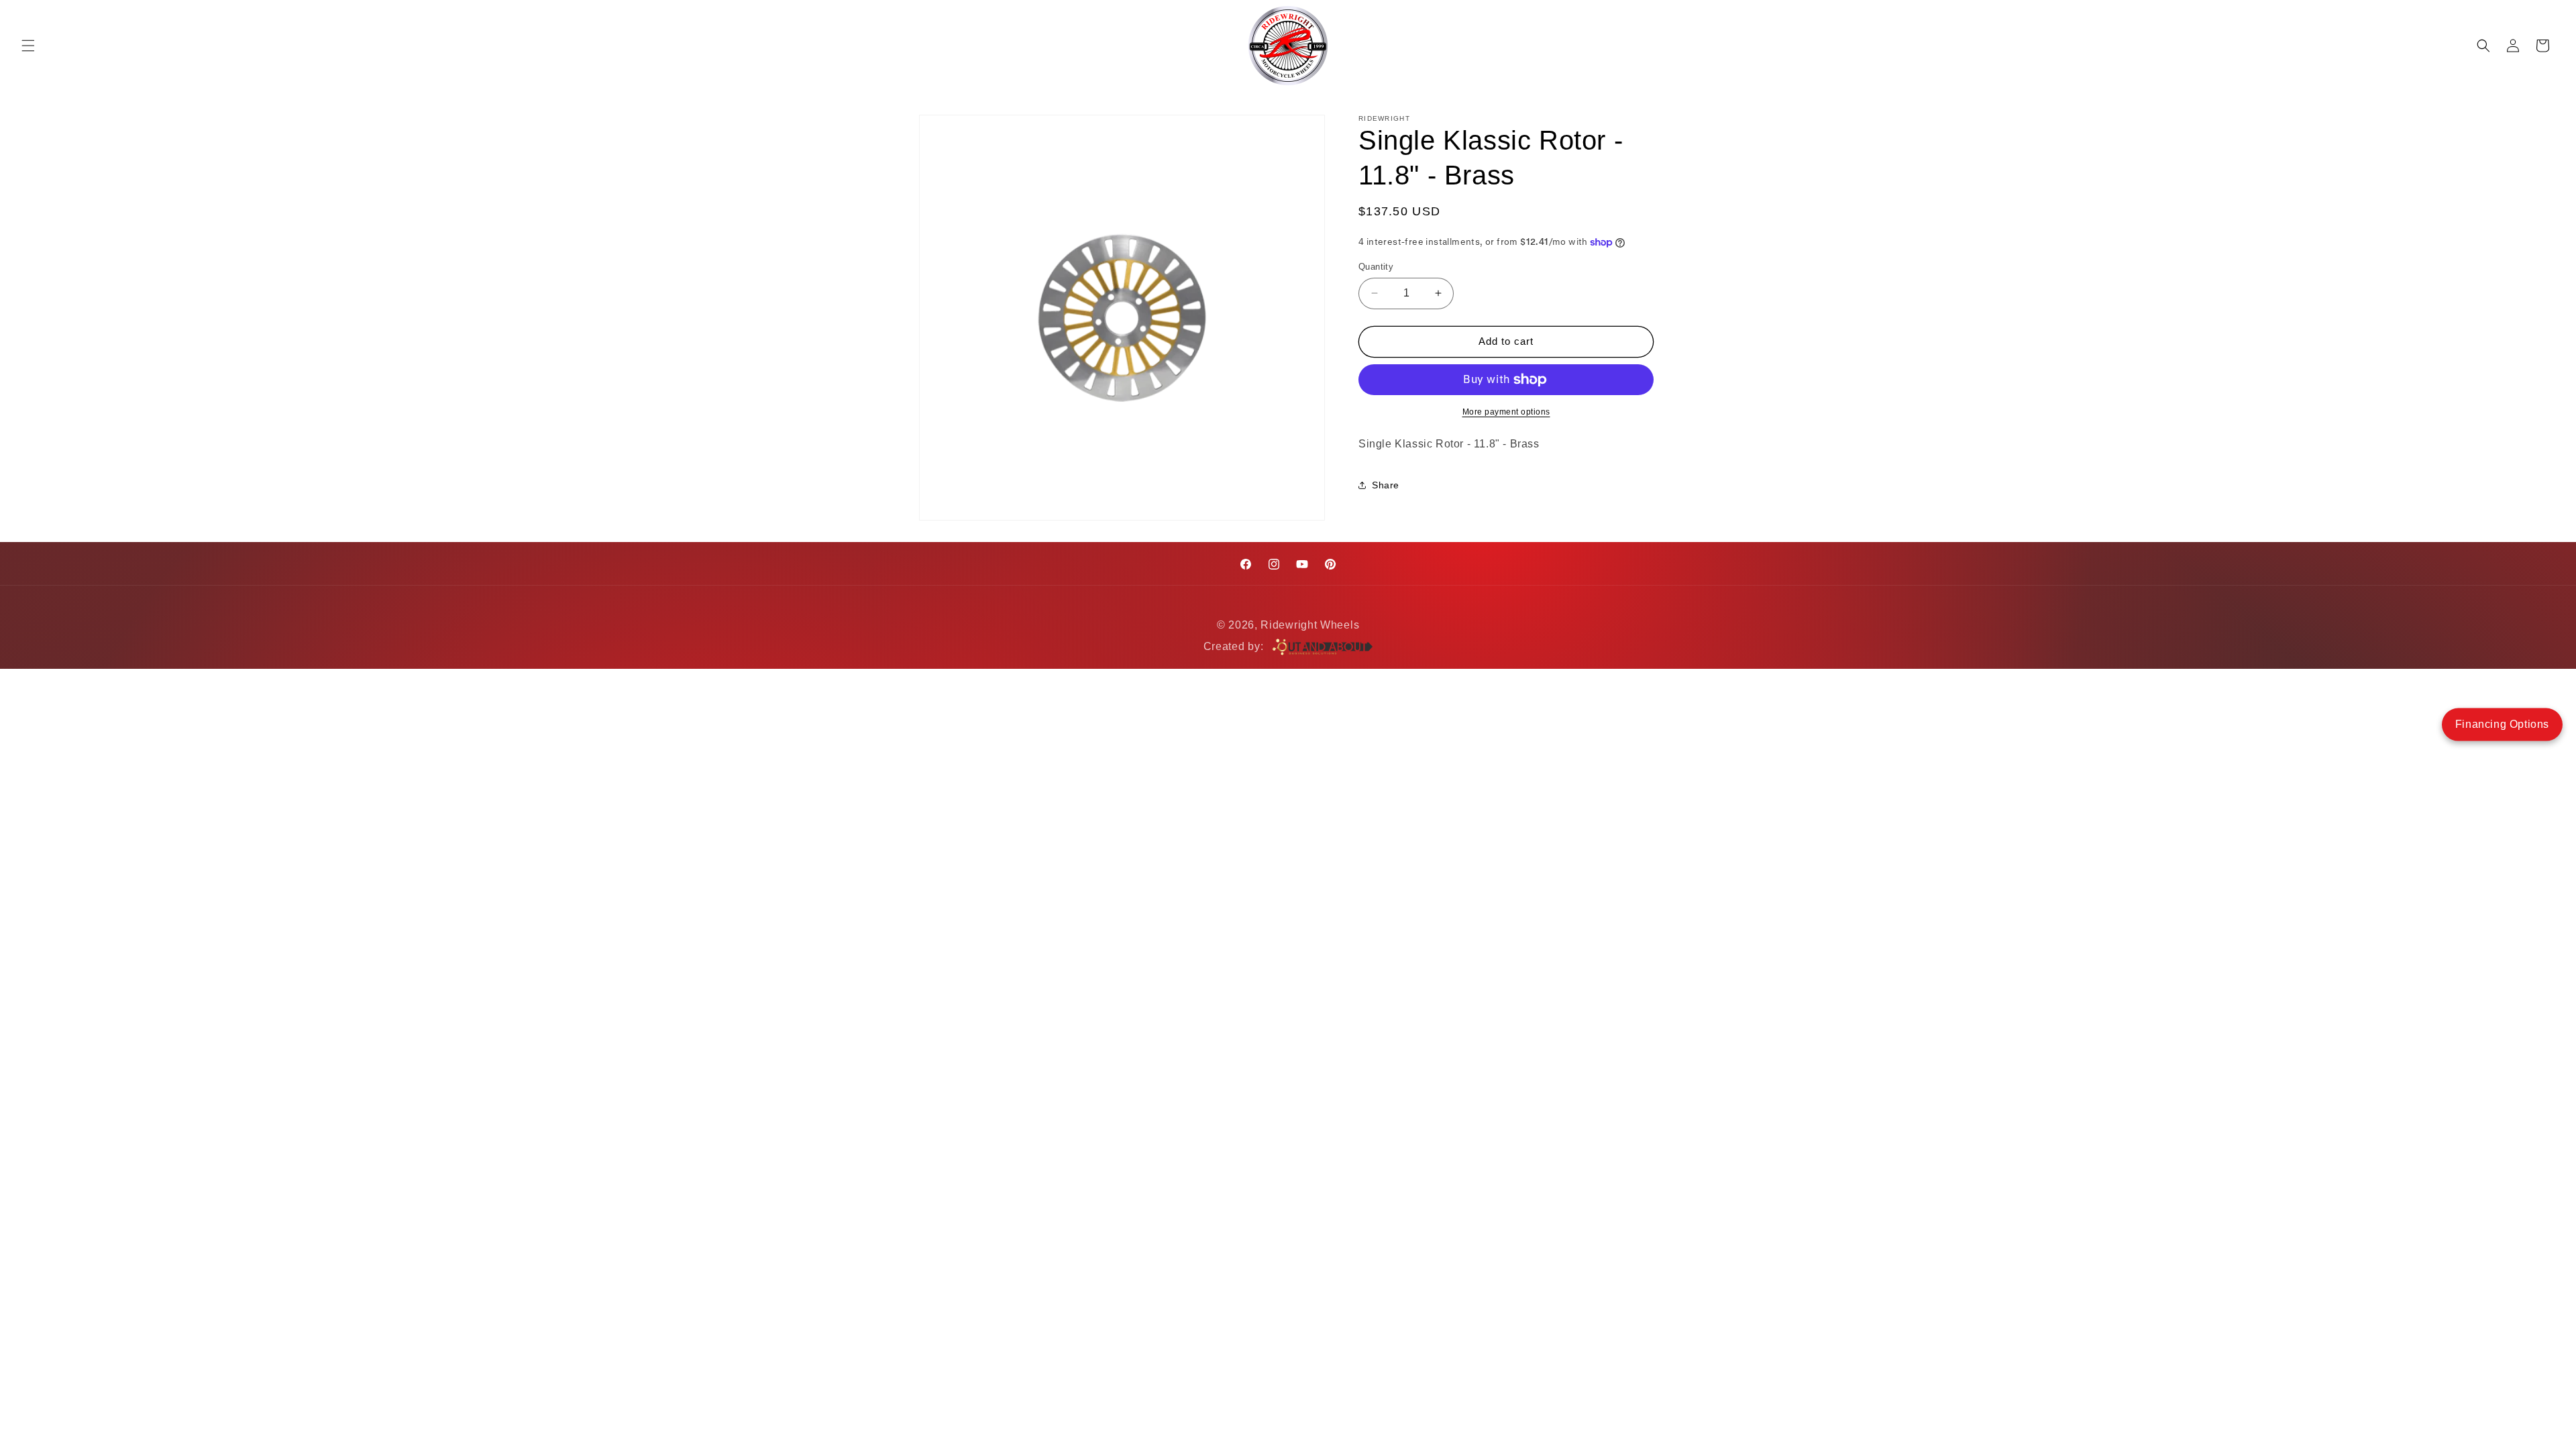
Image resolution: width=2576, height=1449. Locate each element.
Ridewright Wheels (1310, 625)
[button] (28, 46)
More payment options (1506, 412)
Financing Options (2502, 724)
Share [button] (1386, 485)
